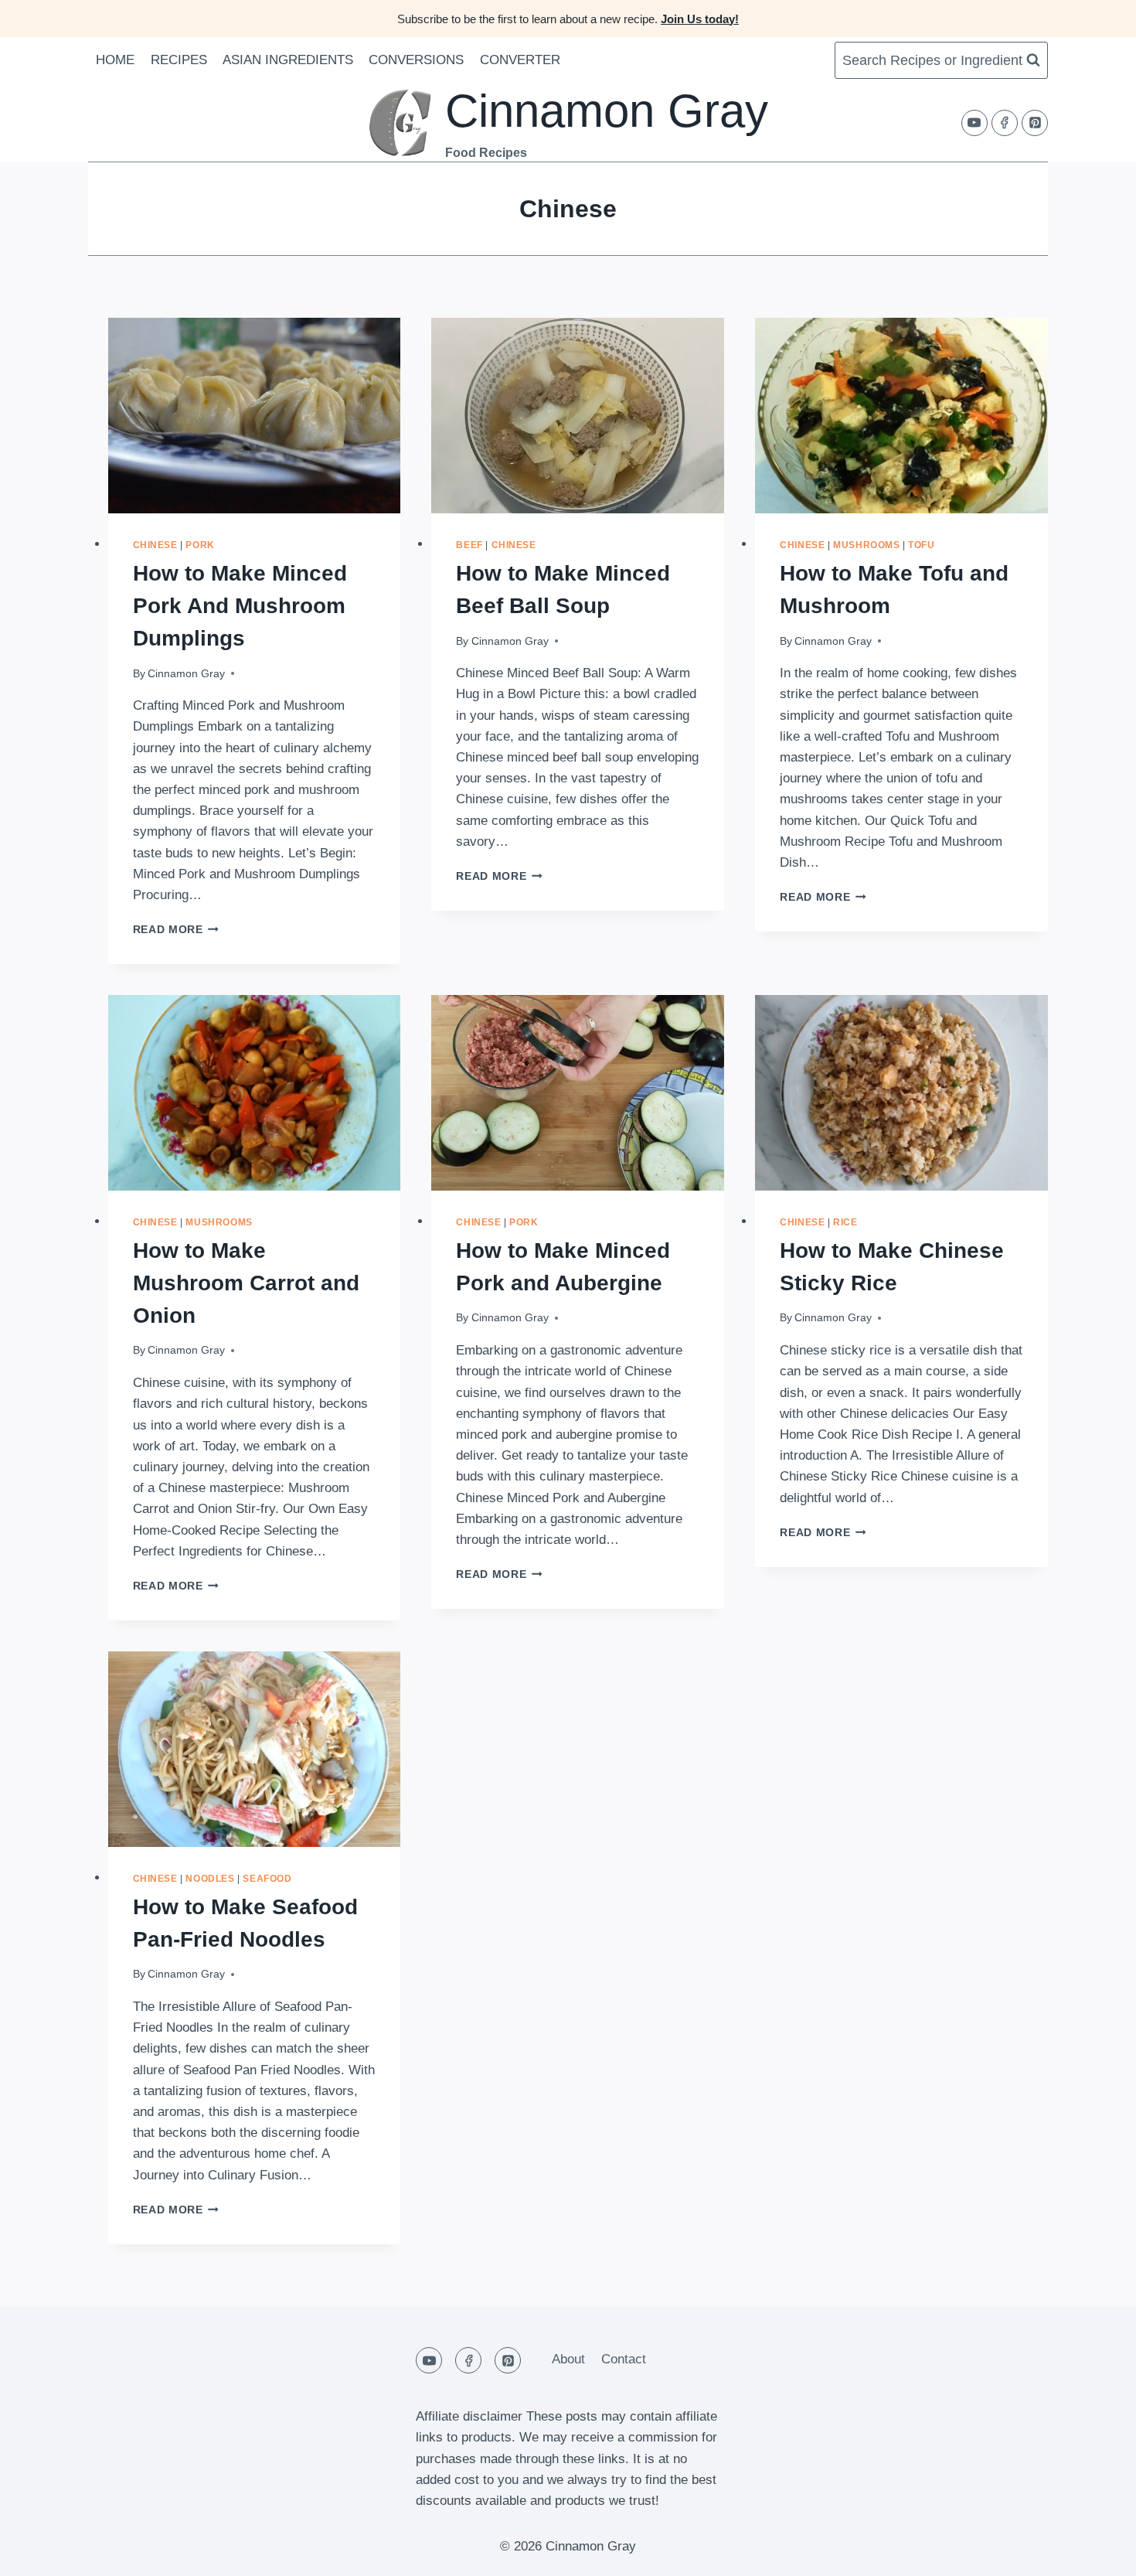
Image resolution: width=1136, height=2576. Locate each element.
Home (115, 60)
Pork (200, 545)
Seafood (267, 1879)
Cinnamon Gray (186, 674)
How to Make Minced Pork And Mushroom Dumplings (240, 606)
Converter (520, 60)
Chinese (155, 545)
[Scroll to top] (1097, 2552)
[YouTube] (974, 123)
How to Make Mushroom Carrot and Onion (246, 1283)
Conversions (416, 60)
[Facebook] (1005, 123)
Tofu (921, 545)
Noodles (210, 1879)
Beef (469, 545)
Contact (624, 2359)
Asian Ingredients (288, 60)
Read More (176, 930)
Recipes (179, 60)
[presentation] (255, 416)
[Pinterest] (1035, 123)
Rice (845, 1222)
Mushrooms (866, 545)
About (568, 2359)
